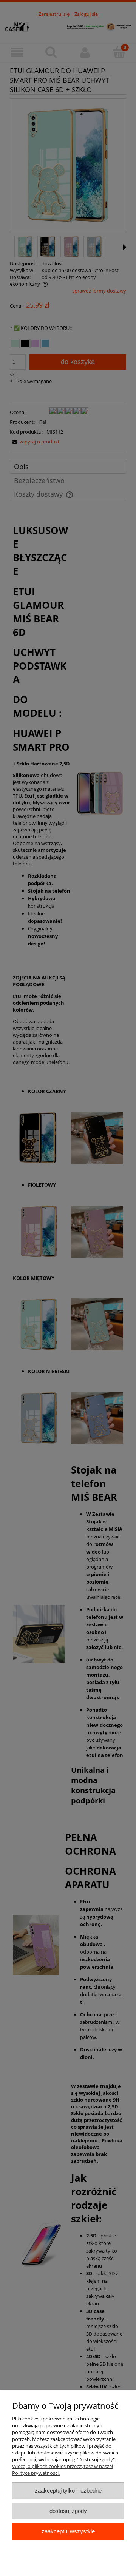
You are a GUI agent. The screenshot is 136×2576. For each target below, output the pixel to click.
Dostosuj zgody (68, 2511)
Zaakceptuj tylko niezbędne (68, 2491)
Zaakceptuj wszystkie (68, 2531)
